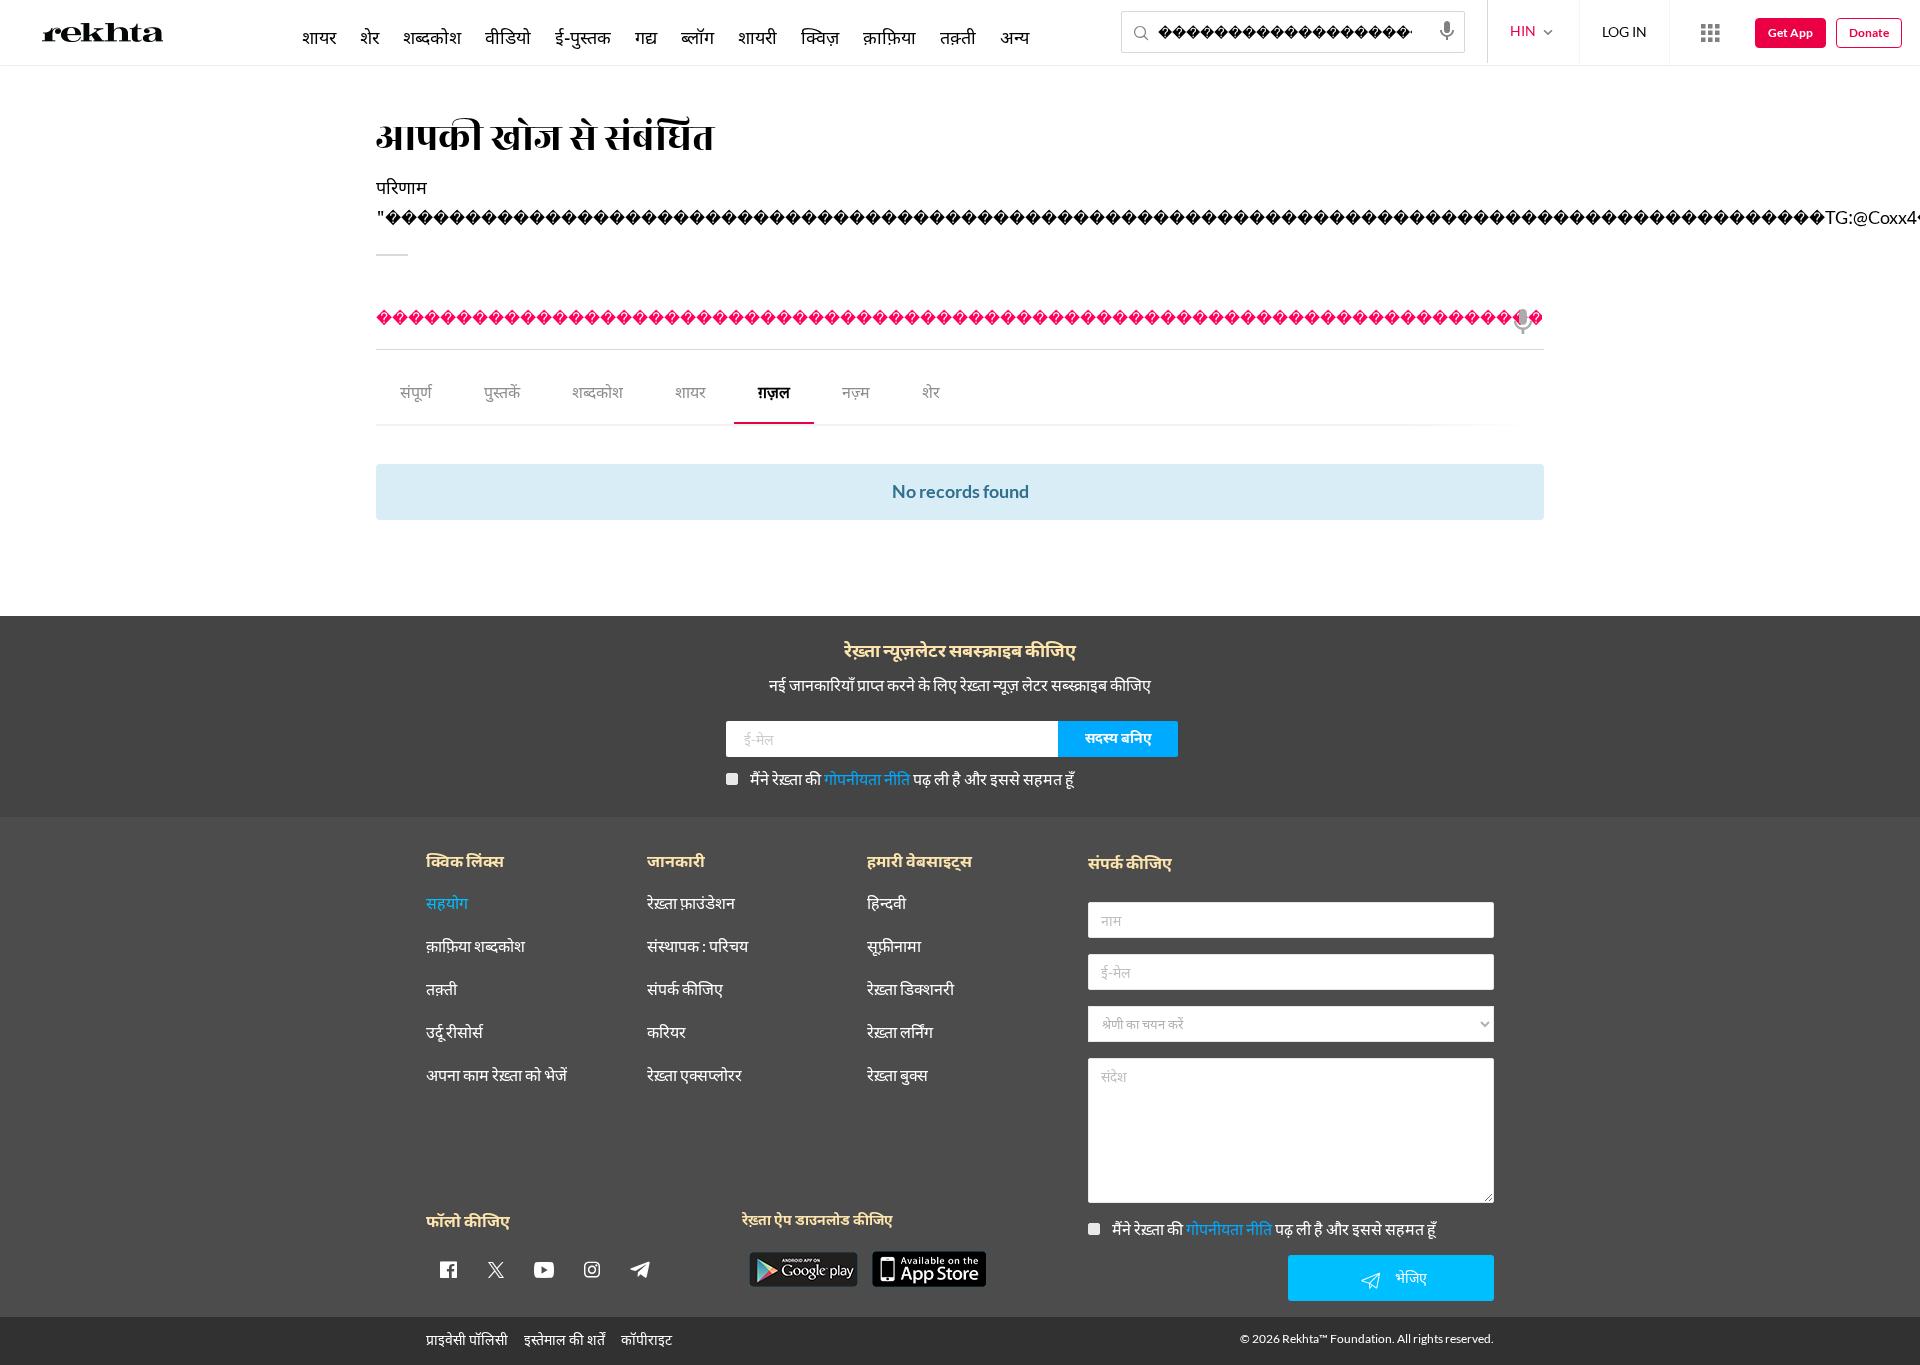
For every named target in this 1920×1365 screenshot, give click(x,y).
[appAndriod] (803, 1269)
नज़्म (856, 394)
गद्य (646, 37)
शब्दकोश (597, 394)
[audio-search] (1447, 31)
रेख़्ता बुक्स (897, 1075)
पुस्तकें (502, 394)
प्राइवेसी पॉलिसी (467, 1339)
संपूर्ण (416, 394)
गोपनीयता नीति (867, 778)
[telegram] (640, 1269)
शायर (690, 394)
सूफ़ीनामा (894, 946)
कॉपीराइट (646, 1339)
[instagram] (592, 1269)
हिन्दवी (886, 903)
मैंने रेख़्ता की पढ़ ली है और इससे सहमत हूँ (912, 778)
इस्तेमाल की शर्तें (564, 1339)
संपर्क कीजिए (685, 989)
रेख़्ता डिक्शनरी (910, 989)
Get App (1790, 32)
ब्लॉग (697, 37)
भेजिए (1411, 1277)
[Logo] (103, 36)
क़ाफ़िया (889, 37)
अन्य (1014, 37)
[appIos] (929, 1269)
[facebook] (448, 1269)
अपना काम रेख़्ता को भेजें (496, 1075)
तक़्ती (958, 37)
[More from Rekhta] (1710, 33)
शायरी (757, 37)
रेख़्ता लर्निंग (900, 1032)
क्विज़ (820, 37)
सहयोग (447, 903)
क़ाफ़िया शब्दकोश (475, 946)
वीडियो (508, 37)
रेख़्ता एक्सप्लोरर (694, 1075)
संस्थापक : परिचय (697, 946)
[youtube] (544, 1269)
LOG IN (1624, 31)
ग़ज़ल (774, 394)
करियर (666, 1032)
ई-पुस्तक (583, 37)
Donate (1869, 32)
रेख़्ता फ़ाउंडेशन (691, 903)
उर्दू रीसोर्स (454, 1032)
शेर (931, 394)
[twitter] (496, 1269)
